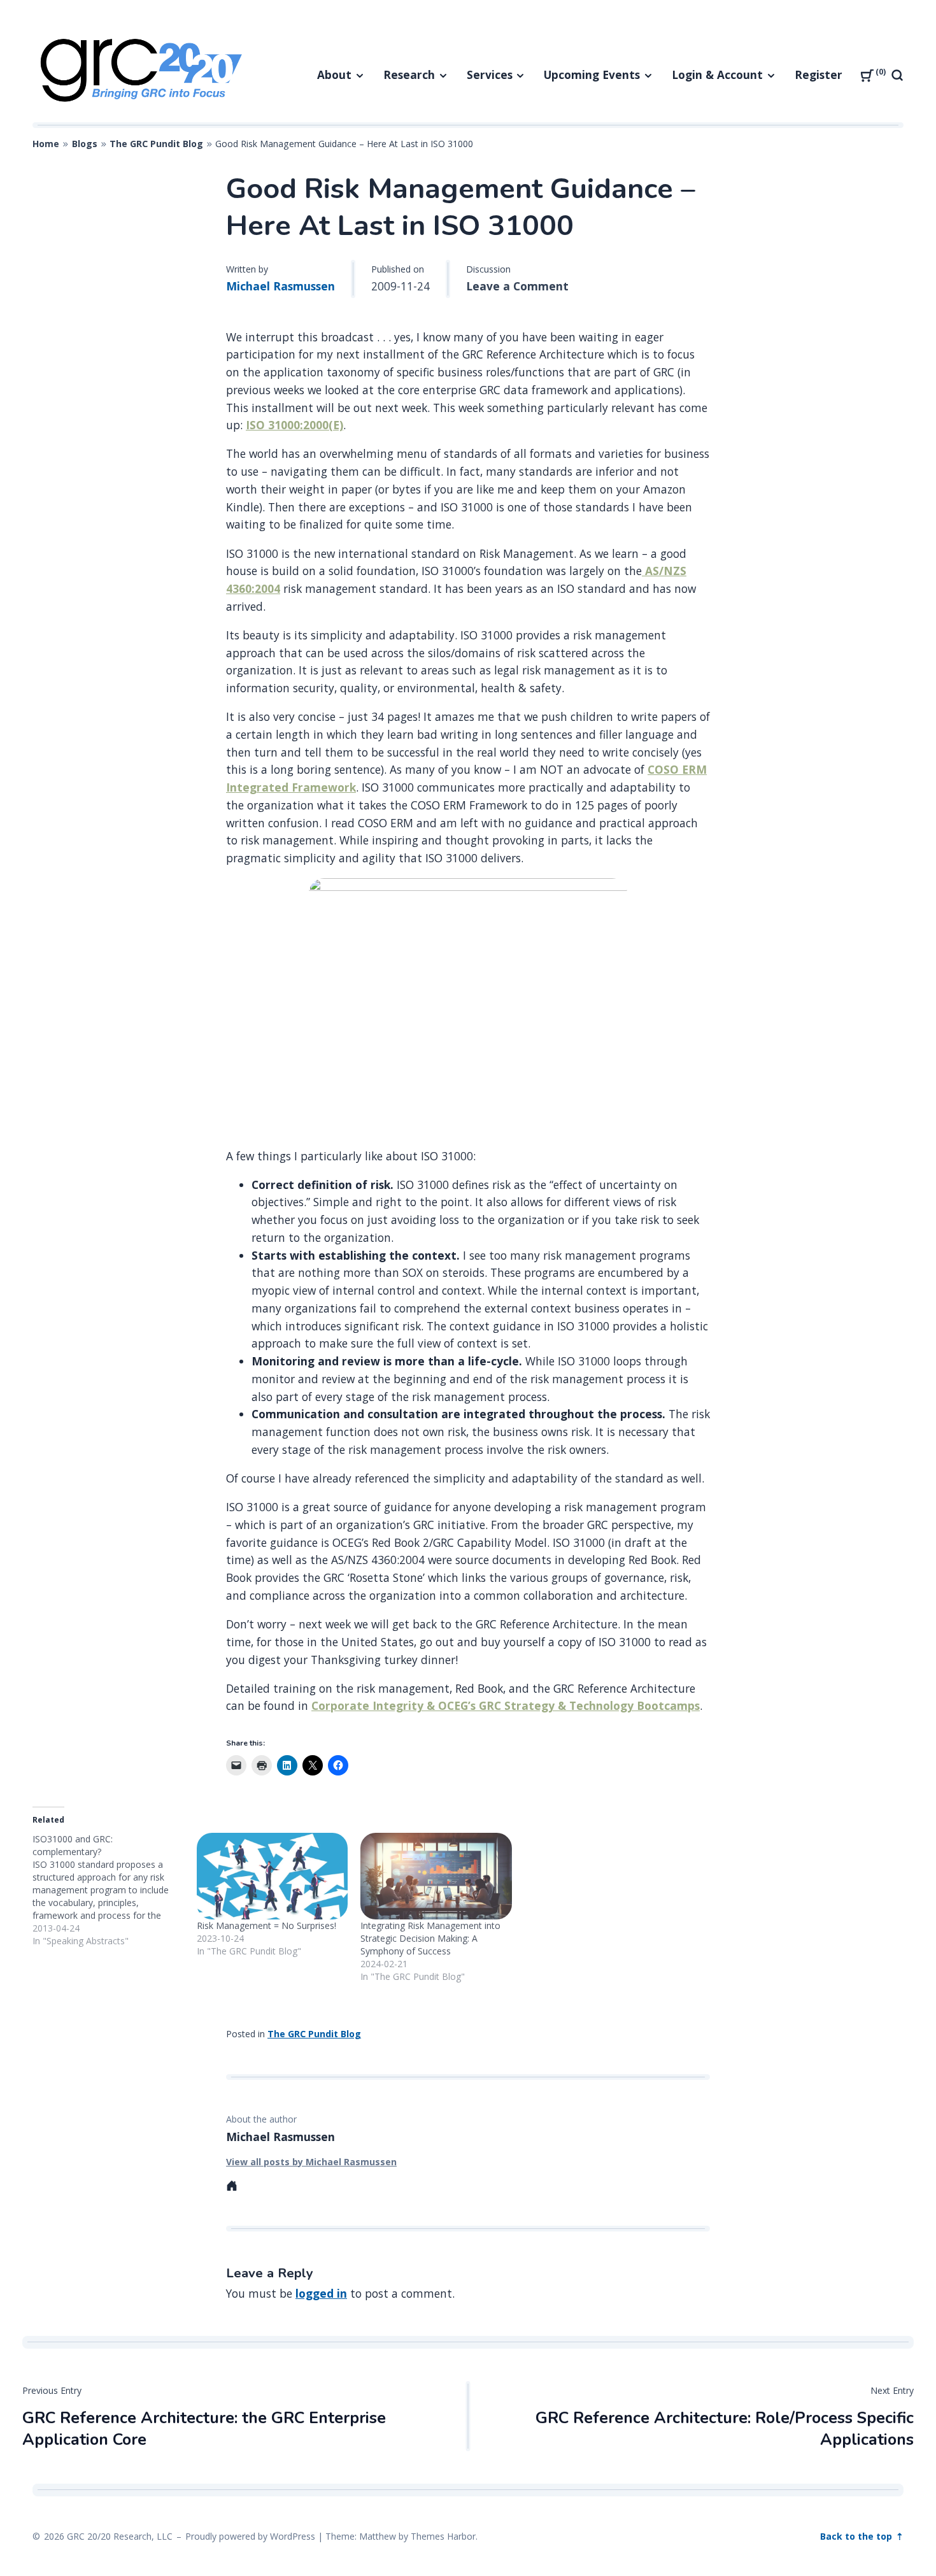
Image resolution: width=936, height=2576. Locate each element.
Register (819, 75)
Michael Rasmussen (280, 286)
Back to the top (857, 2536)
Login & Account (717, 75)
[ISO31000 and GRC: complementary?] (114, 1890)
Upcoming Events (592, 75)
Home (46, 144)
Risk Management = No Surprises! (266, 1925)
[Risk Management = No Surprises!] (272, 1876)
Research (409, 75)
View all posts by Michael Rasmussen (311, 2162)
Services (490, 75)
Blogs (85, 144)
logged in (321, 2293)
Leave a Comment (517, 287)
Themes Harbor (443, 2536)
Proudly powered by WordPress (250, 2536)
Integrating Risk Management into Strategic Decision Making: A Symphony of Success (430, 1938)
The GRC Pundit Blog (156, 144)
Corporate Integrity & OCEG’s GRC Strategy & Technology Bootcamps (506, 1705)
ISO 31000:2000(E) (294, 425)
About (334, 75)
